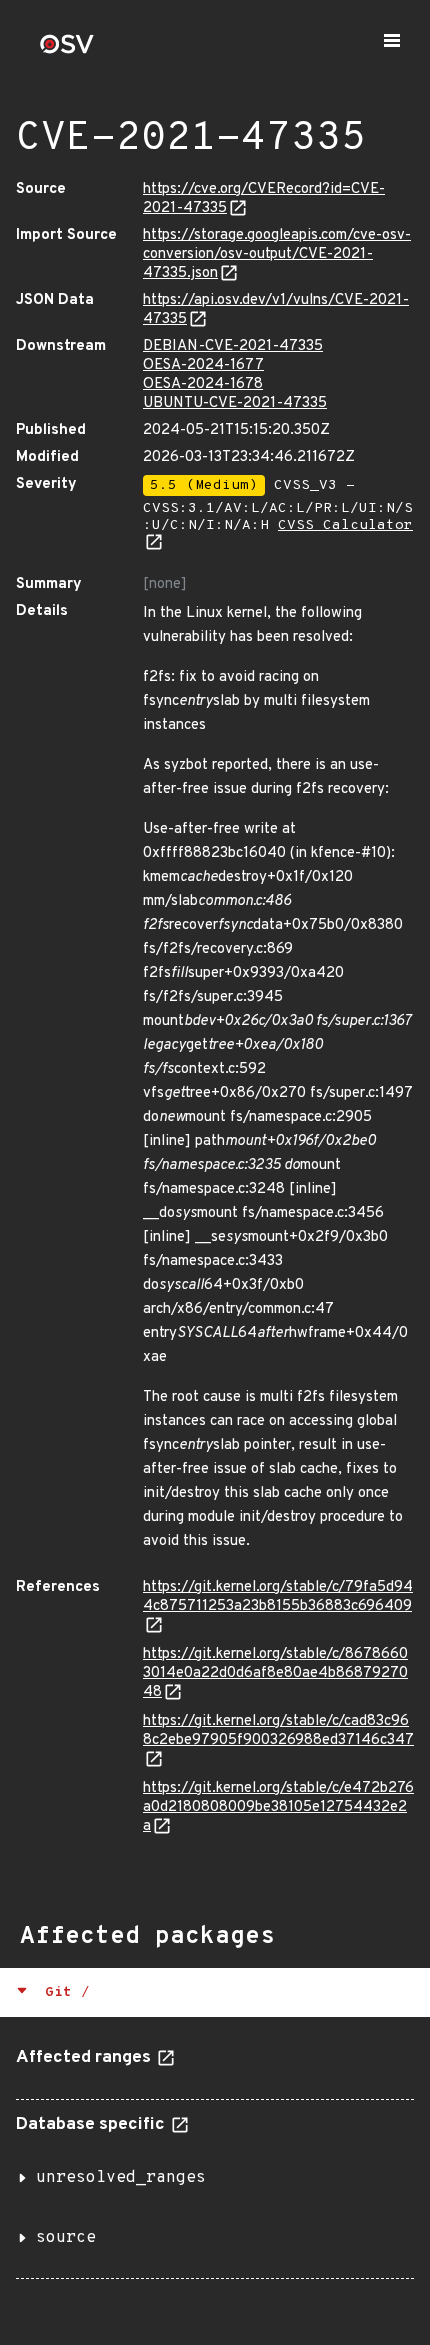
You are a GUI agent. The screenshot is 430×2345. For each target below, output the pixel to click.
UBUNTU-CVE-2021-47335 (235, 403)
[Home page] (67, 50)
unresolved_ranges (121, 2178)
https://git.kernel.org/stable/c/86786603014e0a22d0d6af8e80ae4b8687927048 (275, 1673)
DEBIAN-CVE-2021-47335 (233, 346)
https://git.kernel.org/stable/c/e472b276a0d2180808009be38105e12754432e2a (278, 1807)
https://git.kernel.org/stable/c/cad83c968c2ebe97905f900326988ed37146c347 (278, 1731)
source (66, 2238)
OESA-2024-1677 (203, 365)
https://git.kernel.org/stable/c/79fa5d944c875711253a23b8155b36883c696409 (278, 1597)
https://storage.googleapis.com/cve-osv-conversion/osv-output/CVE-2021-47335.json (277, 254)
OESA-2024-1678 (203, 384)
